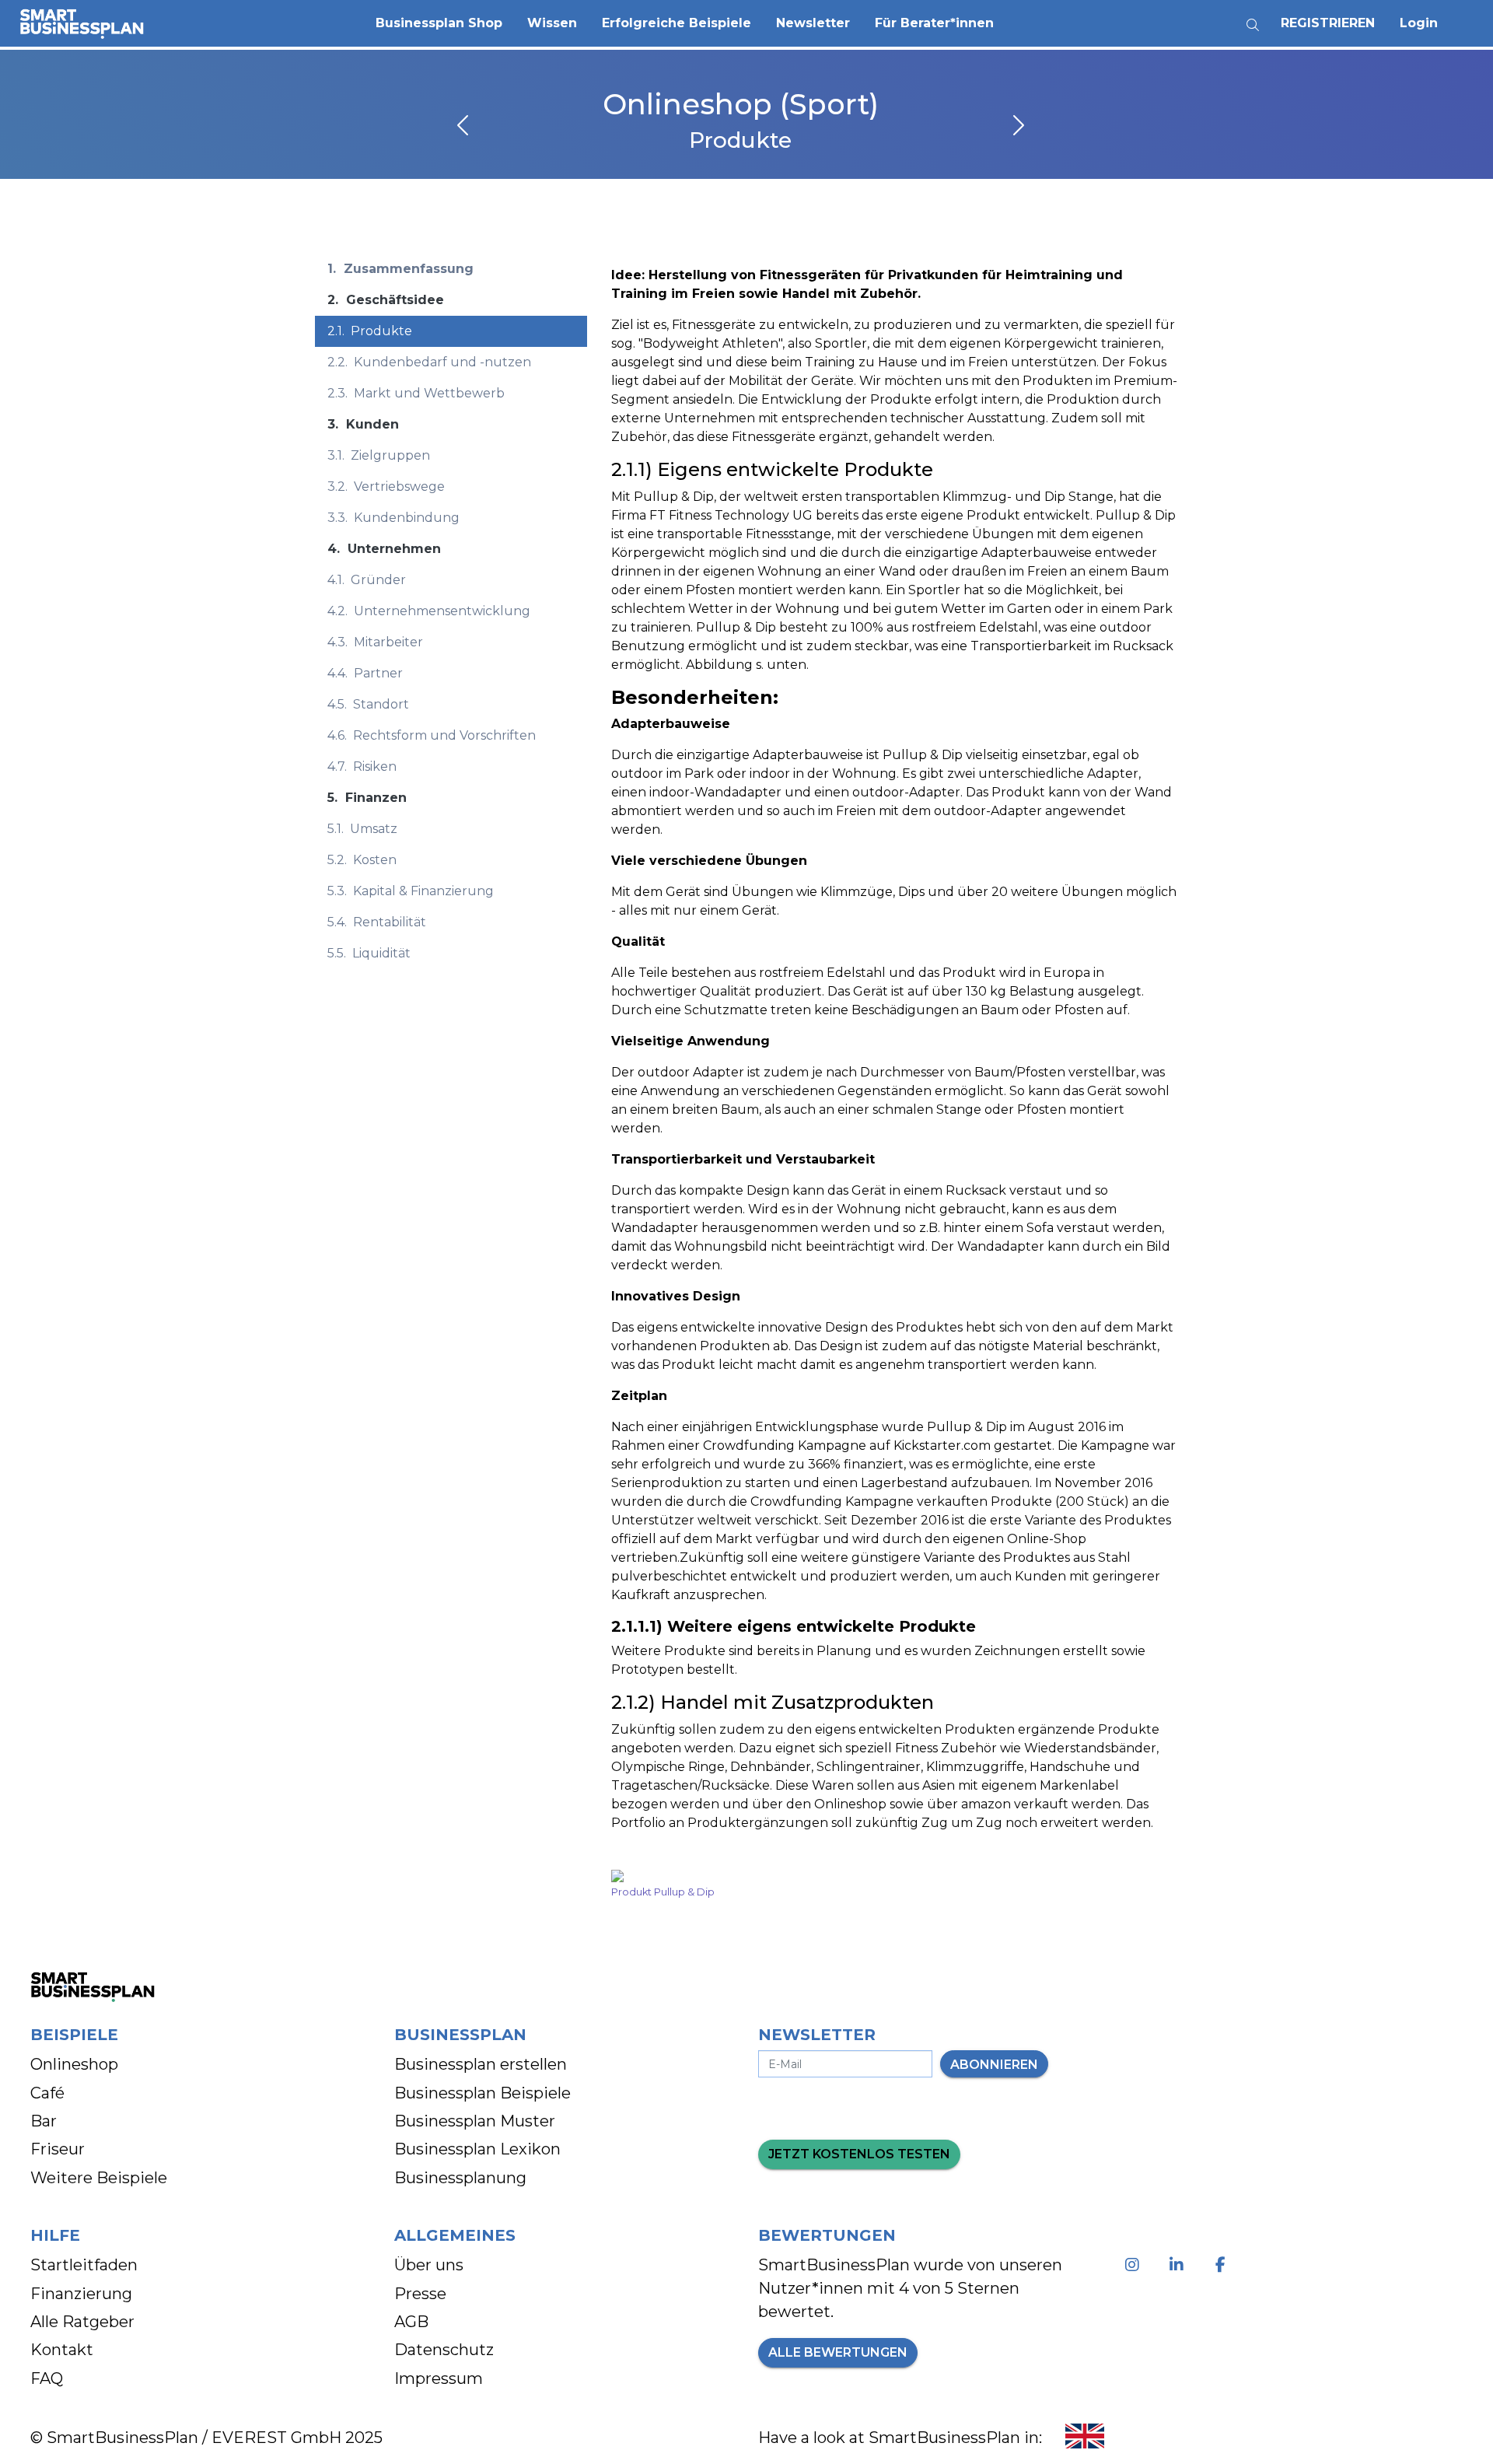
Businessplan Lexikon (477, 2149)
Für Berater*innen (934, 23)
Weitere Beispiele (99, 2178)
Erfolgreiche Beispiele (677, 23)
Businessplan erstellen (481, 2064)
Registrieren (1328, 23)
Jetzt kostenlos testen (859, 2154)
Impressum (439, 2378)
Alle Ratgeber (82, 2322)
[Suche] (1253, 19)
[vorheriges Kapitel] (464, 127)
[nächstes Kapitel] (1017, 127)
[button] (439, 23)
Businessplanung (460, 2178)
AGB (411, 2322)
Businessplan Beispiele (483, 2093)
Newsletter (813, 23)
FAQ (47, 2378)
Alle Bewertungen (838, 2352)
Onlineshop (74, 2064)
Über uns (429, 2265)
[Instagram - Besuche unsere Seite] (1135, 2265)
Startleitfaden (84, 2265)
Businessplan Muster (475, 2121)
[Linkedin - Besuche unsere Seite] (1179, 2265)
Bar (44, 2121)
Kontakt (62, 2350)
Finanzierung (81, 2294)
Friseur (58, 2149)
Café (47, 2093)
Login (1419, 23)
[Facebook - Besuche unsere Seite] (1224, 2265)
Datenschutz (444, 2350)
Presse (420, 2294)
